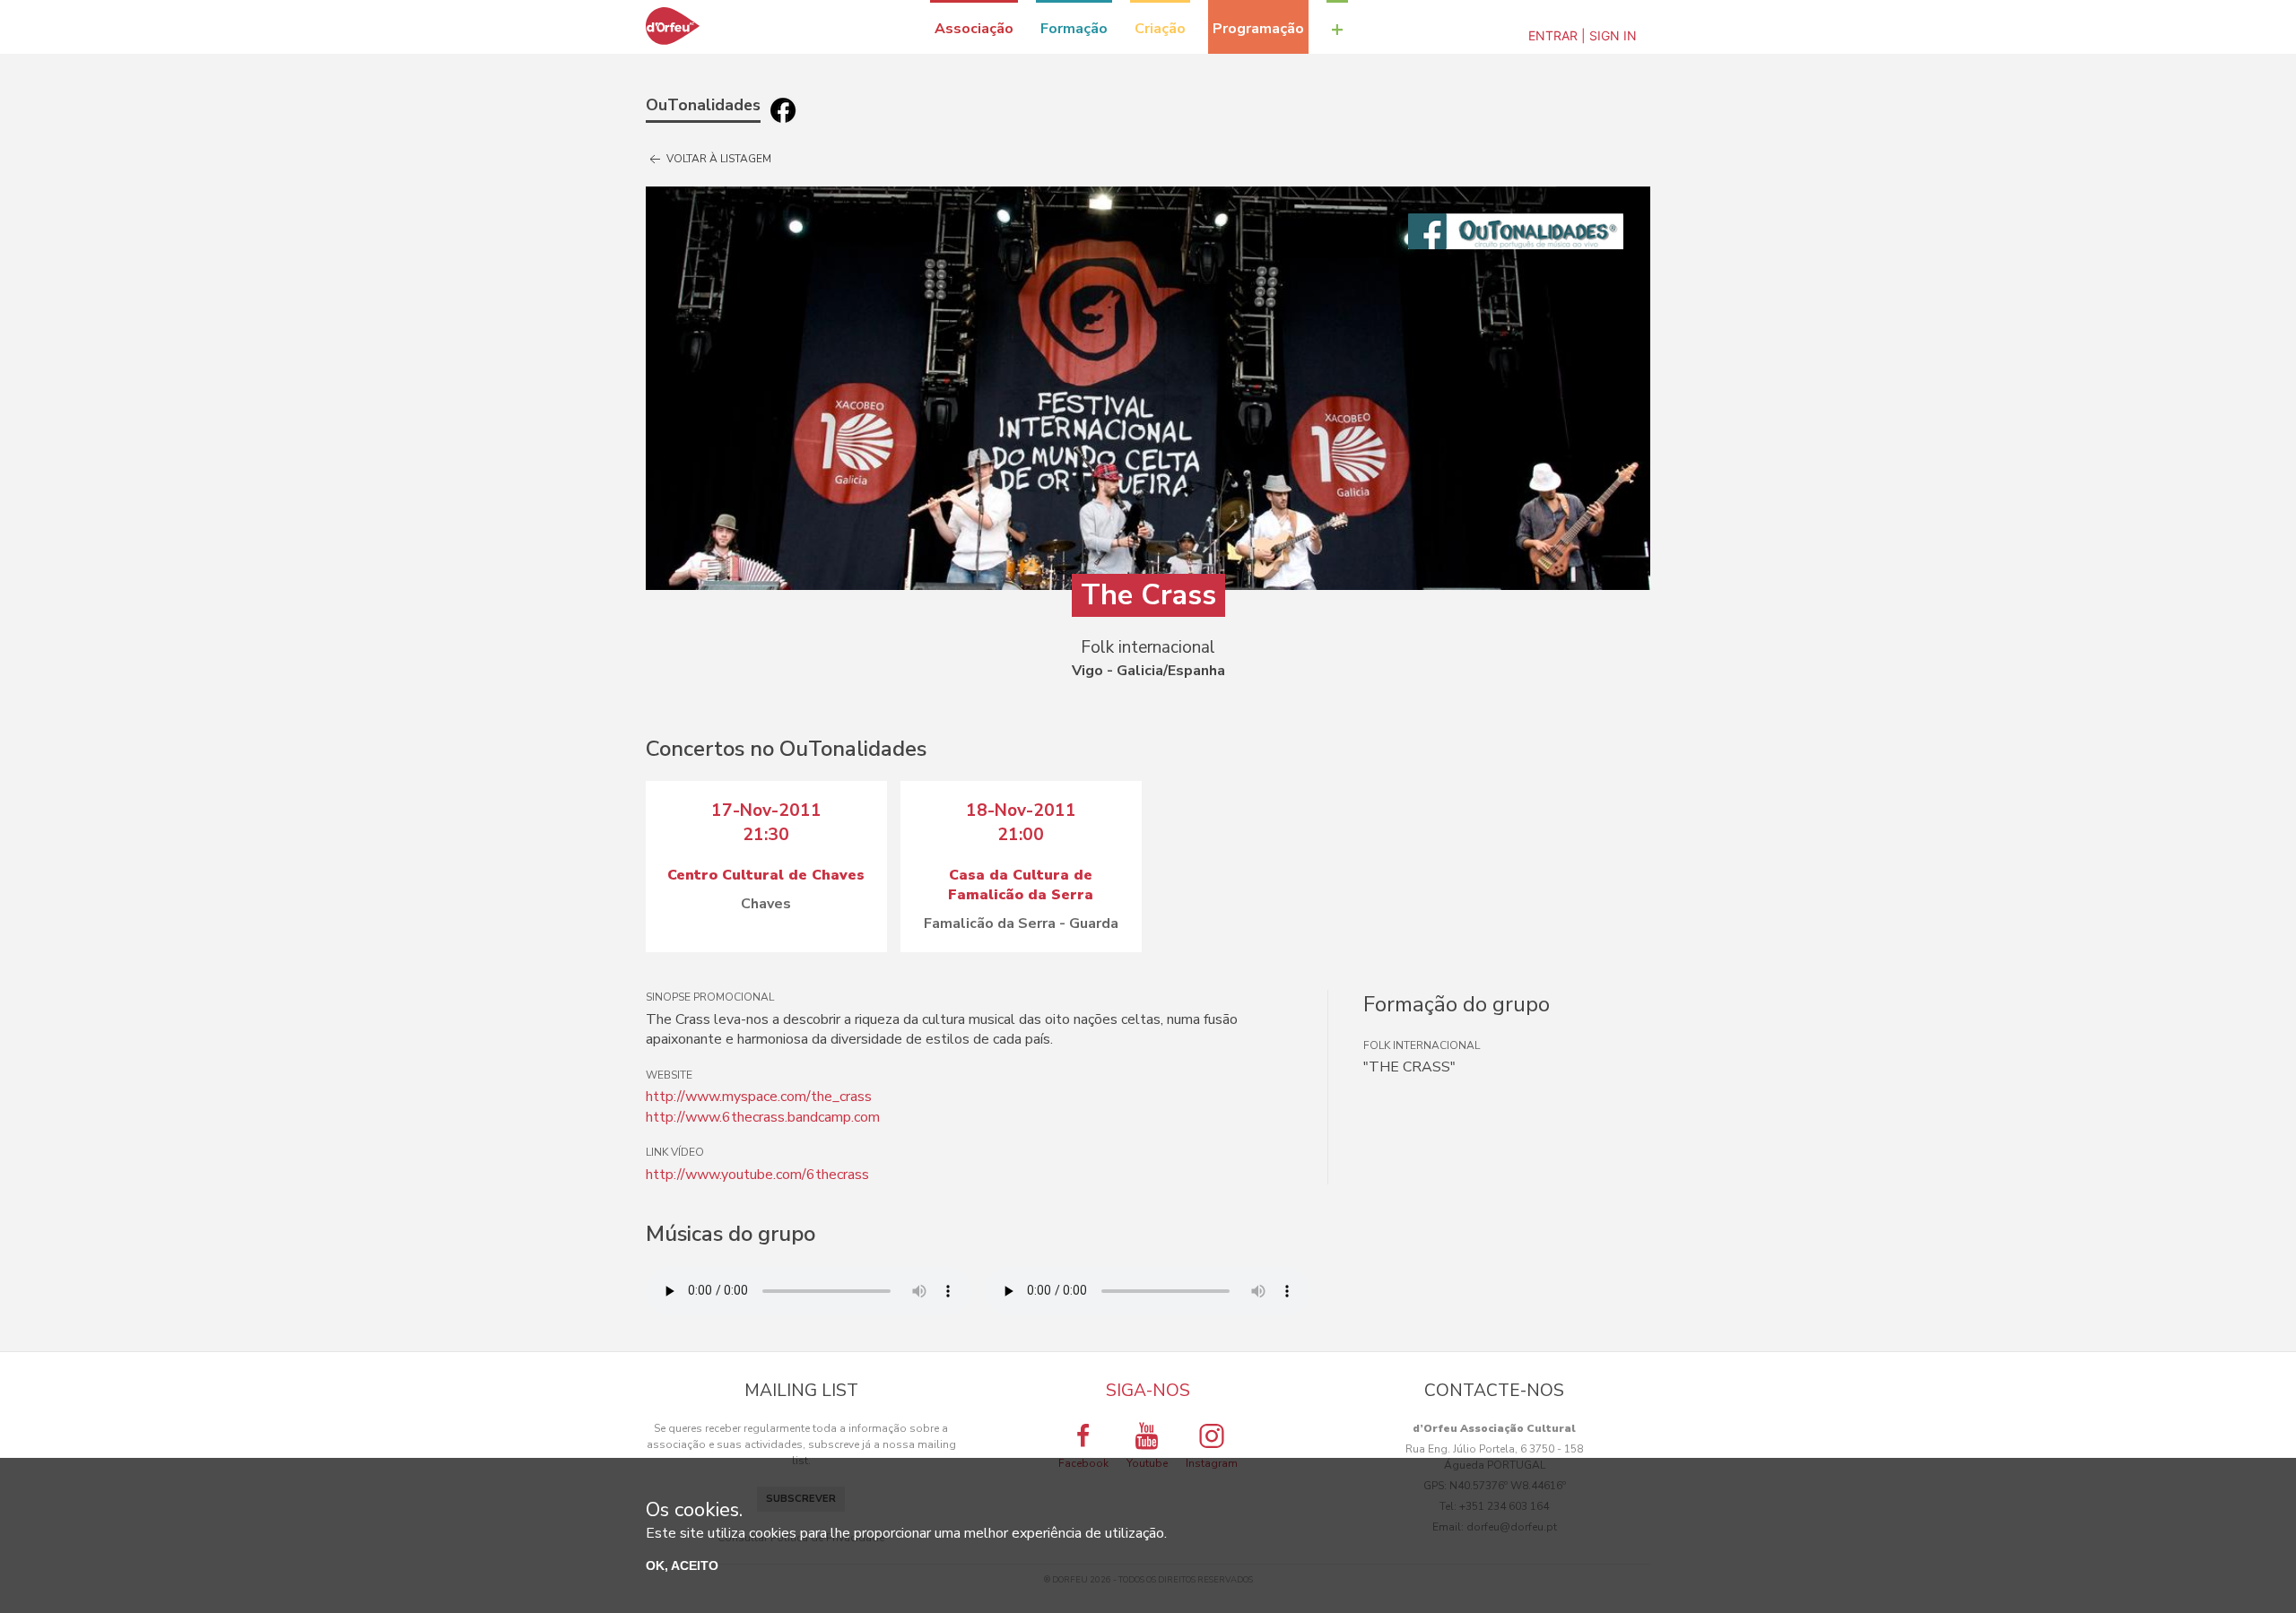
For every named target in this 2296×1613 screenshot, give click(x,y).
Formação (1074, 29)
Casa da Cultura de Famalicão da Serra (1021, 885)
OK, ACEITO (682, 1565)
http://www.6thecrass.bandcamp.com (763, 1117)
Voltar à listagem (717, 159)
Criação (1160, 29)
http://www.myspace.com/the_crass (759, 1097)
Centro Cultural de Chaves (766, 875)
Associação (974, 29)
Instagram (1212, 1463)
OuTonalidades (703, 105)
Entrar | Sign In (1583, 35)
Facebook (1083, 1463)
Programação (1258, 29)
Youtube (1147, 1463)
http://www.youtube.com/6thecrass (757, 1175)
